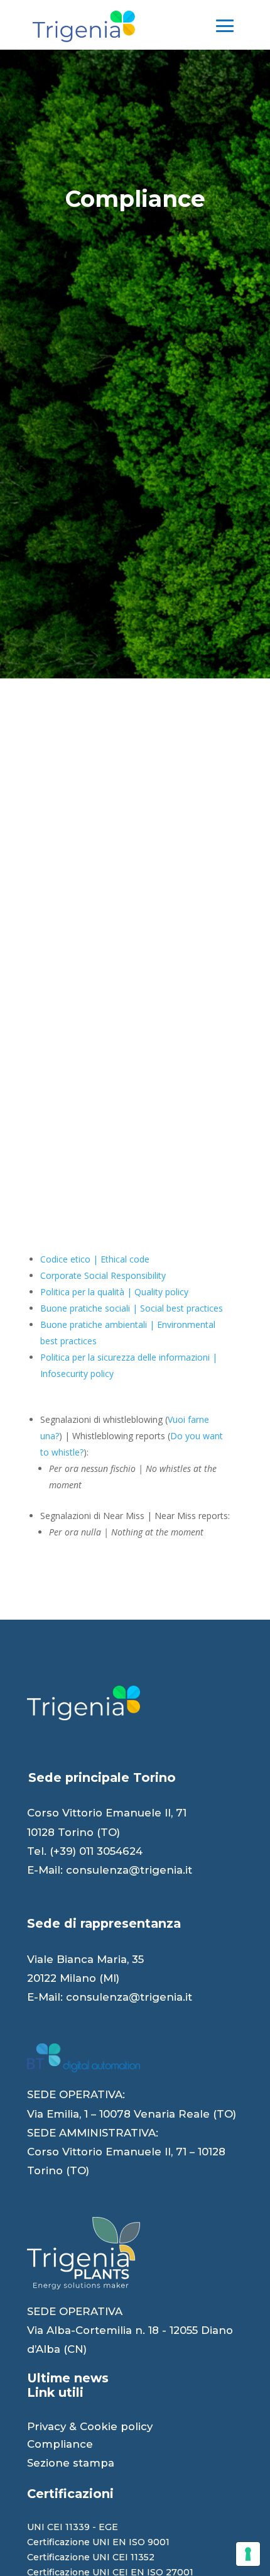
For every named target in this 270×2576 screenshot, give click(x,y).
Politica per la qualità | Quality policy (114, 1292)
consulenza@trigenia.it (129, 1870)
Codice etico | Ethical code (95, 1259)
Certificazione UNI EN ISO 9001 (98, 2542)
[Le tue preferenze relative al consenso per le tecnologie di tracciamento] (248, 2554)
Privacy (46, 2426)
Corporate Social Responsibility (103, 1275)
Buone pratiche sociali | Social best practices (132, 1308)
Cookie (99, 2426)
